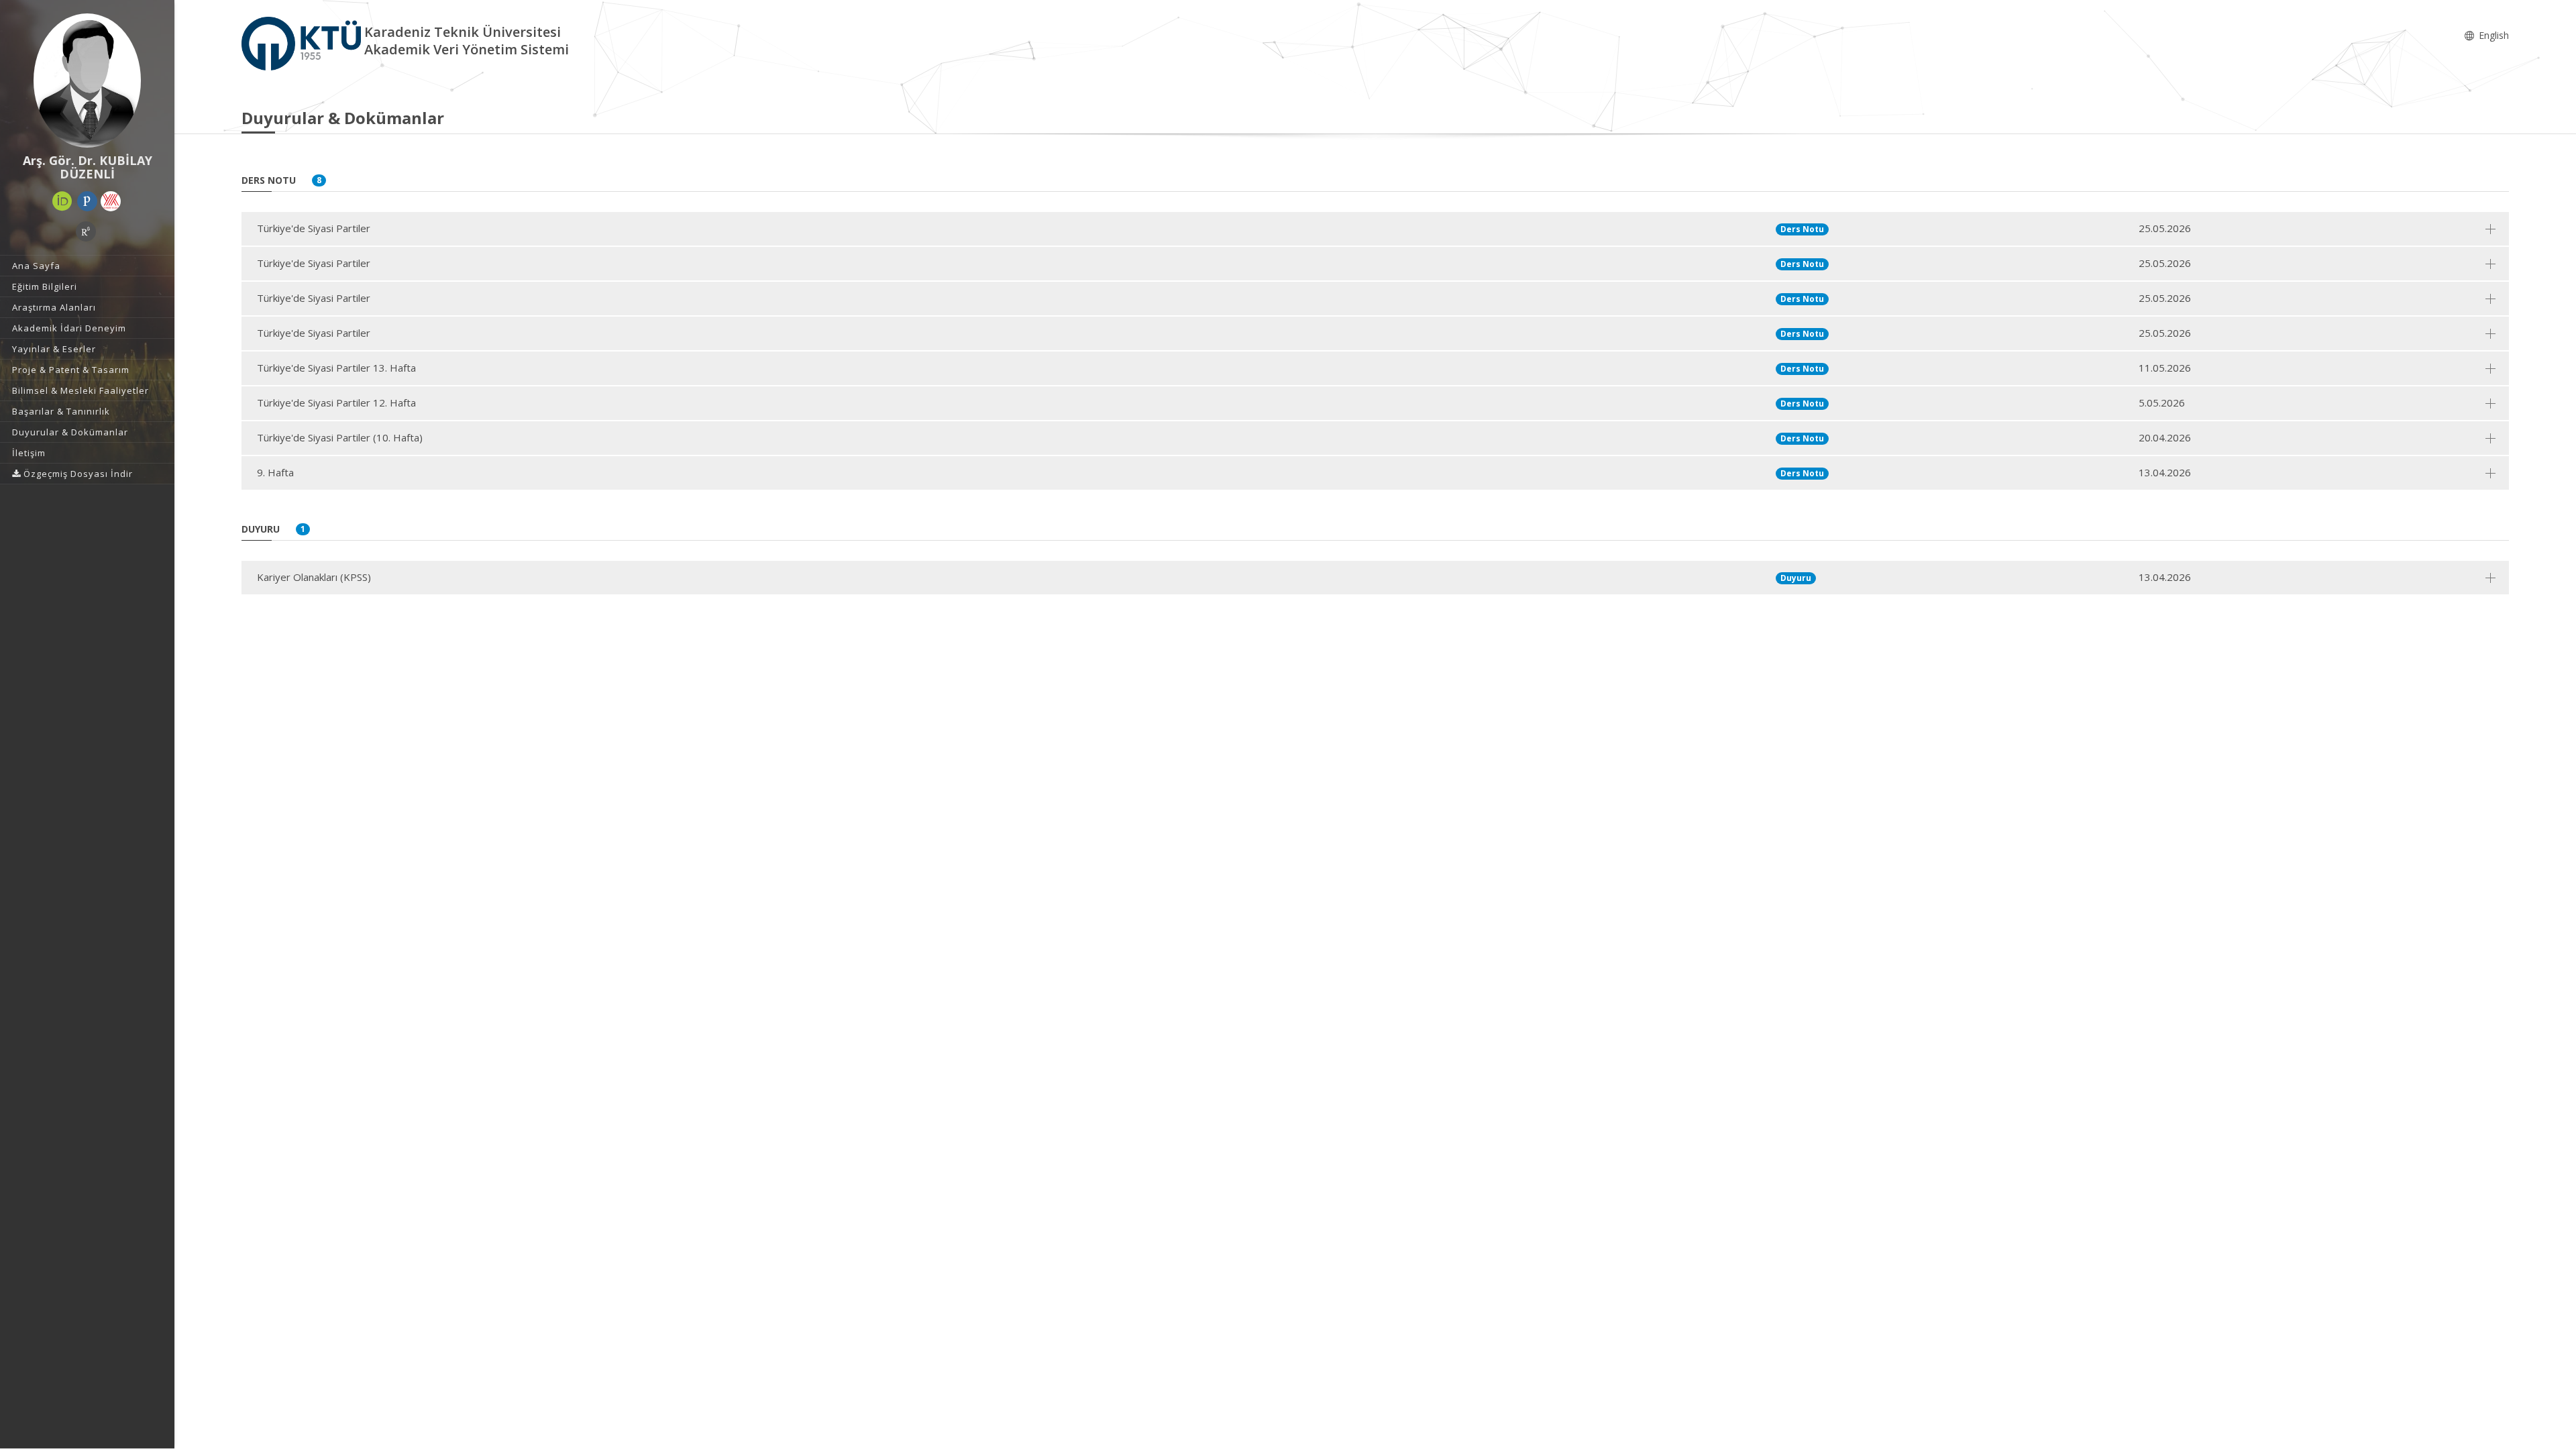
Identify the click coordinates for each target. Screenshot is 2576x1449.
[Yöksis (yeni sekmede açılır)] (111, 201)
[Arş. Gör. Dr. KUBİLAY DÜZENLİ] (87, 80)
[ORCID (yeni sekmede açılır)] (62, 201)
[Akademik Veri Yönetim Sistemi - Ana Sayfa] (303, 43)
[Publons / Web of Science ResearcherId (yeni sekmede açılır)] (87, 201)
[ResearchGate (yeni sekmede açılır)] (86, 231)
